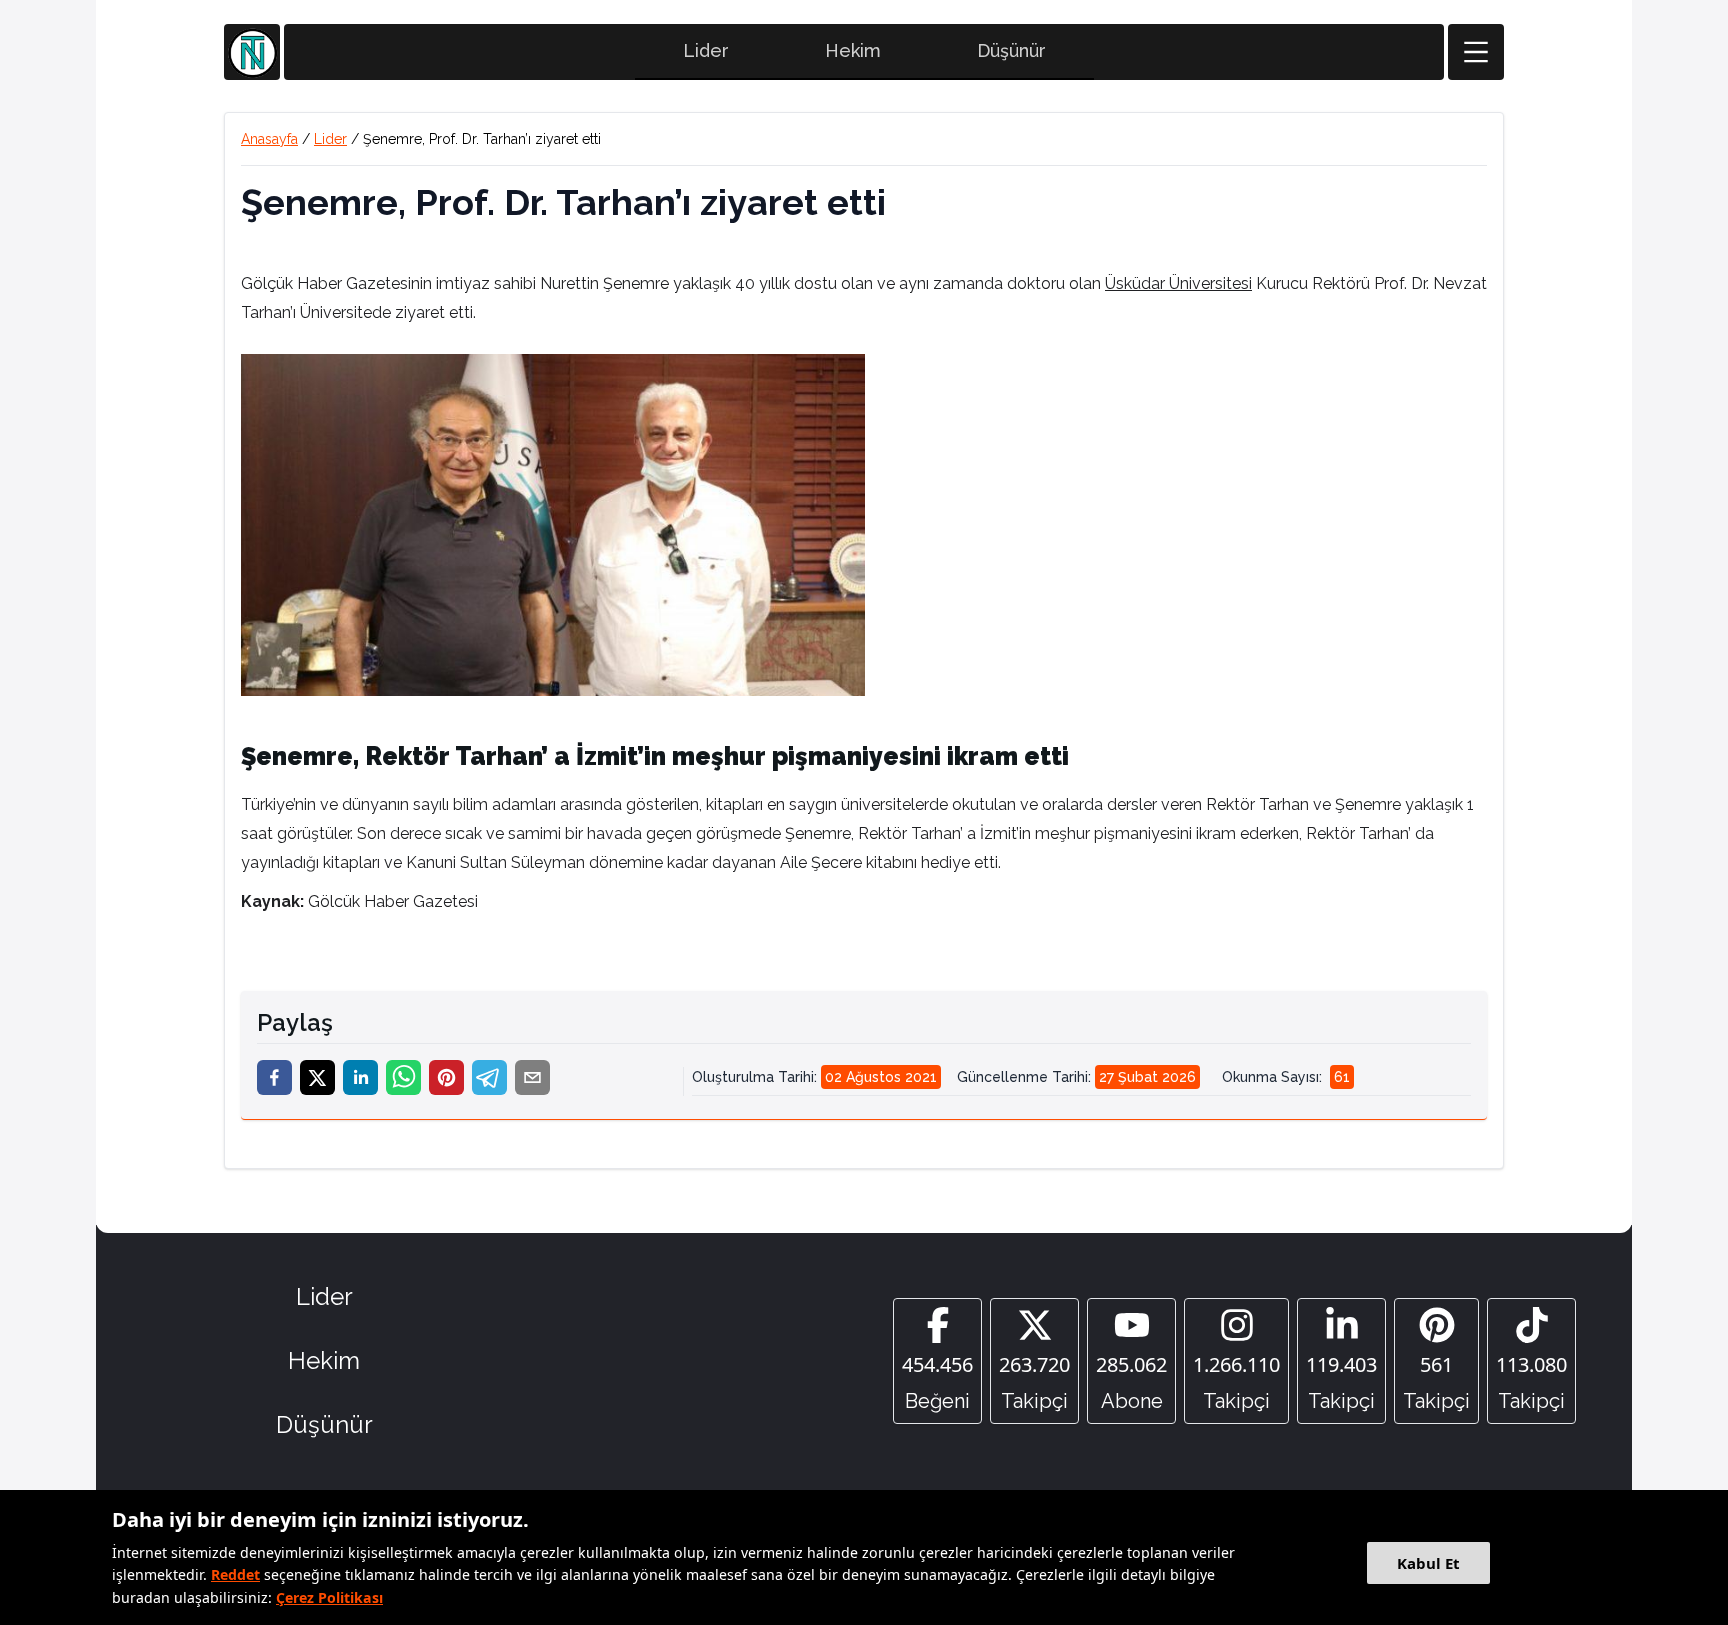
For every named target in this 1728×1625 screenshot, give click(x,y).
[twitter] (317, 1077)
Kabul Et (1428, 1563)
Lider (706, 50)
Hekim (853, 50)
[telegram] (489, 1077)
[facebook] (274, 1077)
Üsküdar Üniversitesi (1178, 283)
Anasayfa (269, 139)
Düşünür (1011, 50)
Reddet (235, 1574)
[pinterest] (446, 1077)
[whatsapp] (403, 1077)
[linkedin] (360, 1077)
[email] (532, 1077)
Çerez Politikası (329, 1597)
